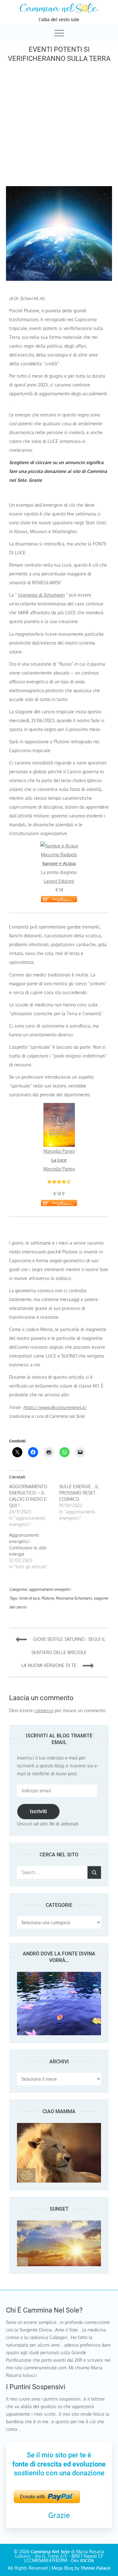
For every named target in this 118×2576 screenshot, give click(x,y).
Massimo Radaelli (59, 855)
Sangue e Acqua (59, 863)
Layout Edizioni (59, 881)
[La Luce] (59, 1107)
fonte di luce (29, 1598)
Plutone (48, 1598)
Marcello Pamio (59, 1151)
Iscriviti (38, 1811)
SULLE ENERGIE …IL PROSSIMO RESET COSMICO (79, 1493)
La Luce (59, 1160)
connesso (44, 1710)
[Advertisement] (59, 123)
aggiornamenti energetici (50, 1589)
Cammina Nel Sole (50, 2552)
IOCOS (87, 2560)
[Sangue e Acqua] (59, 846)
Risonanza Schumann (74, 1598)
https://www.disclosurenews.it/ (55, 1407)
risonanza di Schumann (41, 595)
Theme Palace (96, 2568)
